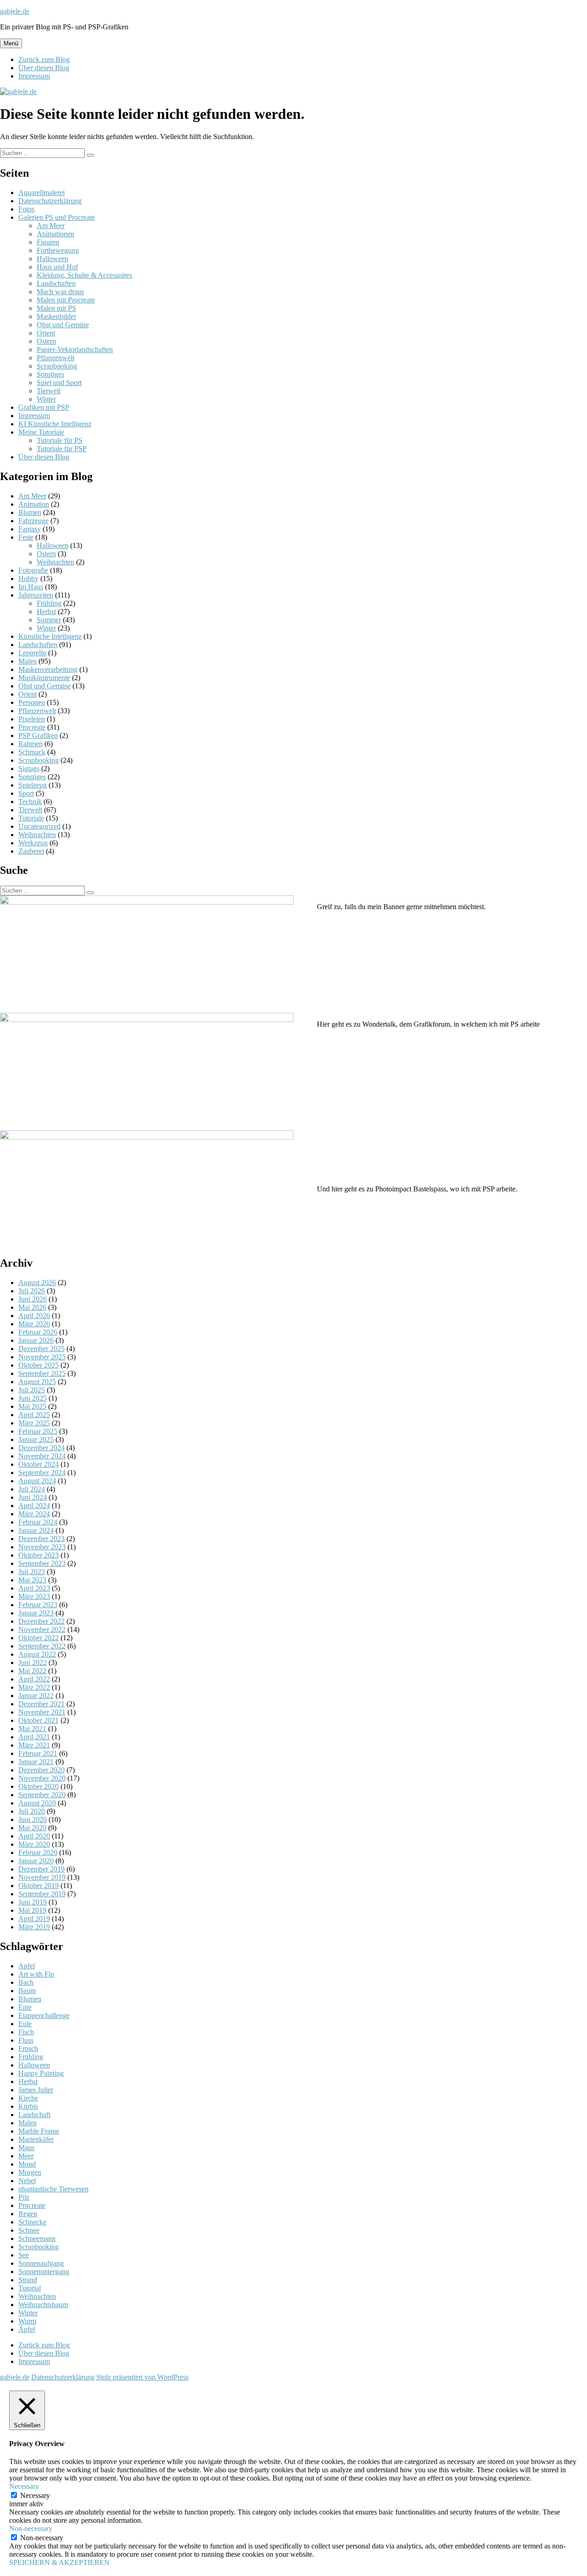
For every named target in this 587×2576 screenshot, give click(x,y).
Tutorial (30, 2288)
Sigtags (29, 768)
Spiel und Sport (59, 383)
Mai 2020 (32, 1828)
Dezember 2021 (42, 1704)
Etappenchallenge (44, 2015)
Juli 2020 (32, 1811)
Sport (26, 793)
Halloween (53, 259)
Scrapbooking (57, 366)
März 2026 (34, 1324)
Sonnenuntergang (44, 2271)
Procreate (32, 727)
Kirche (28, 2098)
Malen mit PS (56, 308)
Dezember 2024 (42, 1448)
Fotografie (33, 570)
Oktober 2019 (39, 1886)
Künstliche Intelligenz (50, 636)
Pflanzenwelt (55, 358)
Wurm (27, 2321)
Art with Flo (36, 1974)
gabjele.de (15, 11)
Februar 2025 (38, 1431)
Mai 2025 (32, 1406)
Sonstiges (50, 374)
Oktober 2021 (39, 1720)
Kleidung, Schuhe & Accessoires (84, 275)
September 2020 (42, 1795)
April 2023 (34, 1588)
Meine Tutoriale (41, 432)
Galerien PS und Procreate (57, 217)
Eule (25, 2024)
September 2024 (42, 1472)
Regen (28, 2214)
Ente (25, 2007)
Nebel (27, 2181)
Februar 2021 (38, 1753)
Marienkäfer (36, 2139)
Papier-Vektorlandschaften (75, 349)
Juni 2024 (33, 1497)
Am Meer (51, 226)
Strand (28, 2280)
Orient (46, 333)
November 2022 (42, 1629)
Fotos (26, 209)
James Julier (36, 2090)
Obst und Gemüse (63, 325)
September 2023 (42, 1563)
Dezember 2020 (42, 1770)
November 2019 (42, 1877)
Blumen (30, 512)
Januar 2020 (36, 1861)
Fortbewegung (58, 250)
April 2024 (34, 1506)
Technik (30, 802)
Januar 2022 (36, 1696)
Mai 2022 (32, 1671)
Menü (11, 43)
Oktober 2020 (39, 1786)
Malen (28, 661)
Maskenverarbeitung (48, 669)
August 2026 (37, 1282)
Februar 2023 (38, 1605)
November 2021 (42, 1712)
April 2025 (34, 1415)
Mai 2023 (32, 1580)
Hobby (28, 578)
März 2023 (34, 1596)
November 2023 (42, 1547)
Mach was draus (60, 292)
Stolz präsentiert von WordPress (142, 2377)
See (24, 2255)
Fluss (26, 2040)
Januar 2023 (36, 1613)
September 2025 (42, 1373)
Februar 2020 (38, 1852)
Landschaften (56, 283)
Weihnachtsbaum (43, 2305)
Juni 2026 (33, 1299)
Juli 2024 (32, 1489)
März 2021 (34, 1745)
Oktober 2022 (39, 1638)
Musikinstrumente (44, 678)
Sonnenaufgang (41, 2263)
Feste (26, 537)
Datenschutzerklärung (50, 201)
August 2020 (37, 1803)
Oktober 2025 (39, 1365)
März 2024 (34, 1514)
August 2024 (37, 1481)
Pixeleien (32, 719)
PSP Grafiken (38, 735)
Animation (34, 504)
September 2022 (42, 1646)
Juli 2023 (32, 1572)
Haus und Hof (57, 267)
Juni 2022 (33, 1662)
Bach (26, 1982)
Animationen (55, 234)
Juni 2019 (33, 1902)
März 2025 (34, 1423)
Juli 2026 (32, 1291)
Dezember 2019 (42, 1869)
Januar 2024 (36, 1530)
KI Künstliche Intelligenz (55, 424)
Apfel (27, 1966)
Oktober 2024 (39, 1464)
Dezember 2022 (42, 1621)
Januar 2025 (36, 1439)
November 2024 (42, 1456)
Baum (27, 1991)
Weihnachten (55, 562)
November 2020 (42, 1778)
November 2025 (42, 1357)
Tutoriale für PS (60, 440)
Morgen (30, 2172)
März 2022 (34, 1687)
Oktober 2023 (39, 1555)
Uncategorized (39, 826)
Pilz (24, 2197)
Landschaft (34, 2115)
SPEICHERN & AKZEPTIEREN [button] (59, 2562)
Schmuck (32, 752)
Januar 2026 (36, 1340)
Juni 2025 (33, 1398)
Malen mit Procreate (66, 300)
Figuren (48, 242)
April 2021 (34, 1737)
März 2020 (34, 1844)
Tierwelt (49, 391)
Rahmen (30, 744)
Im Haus (31, 587)
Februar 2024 (38, 1522)
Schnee (29, 2230)
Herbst (46, 612)
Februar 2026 (38, 1332)
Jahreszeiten (36, 595)
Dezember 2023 (42, 1539)
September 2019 (42, 1894)
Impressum (34, 76)
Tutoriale (31, 818)
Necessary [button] (24, 2486)
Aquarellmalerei (42, 193)
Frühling (49, 603)
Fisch (26, 2032)
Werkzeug (33, 843)
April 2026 (34, 1316)
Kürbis (28, 2106)
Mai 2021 (32, 1729)
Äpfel (27, 2329)
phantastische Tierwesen (53, 2189)
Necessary (35, 2495)
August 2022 (37, 1654)
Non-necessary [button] (31, 2529)
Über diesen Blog (44, 68)
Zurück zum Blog (44, 59)
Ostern (46, 341)
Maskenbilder (56, 316)
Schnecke (32, 2222)
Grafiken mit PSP (44, 407)
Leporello (32, 653)
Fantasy (30, 529)
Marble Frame (39, 2131)
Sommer (49, 620)
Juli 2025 (32, 1390)
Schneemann (37, 2238)
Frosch (28, 2048)
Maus (26, 2148)
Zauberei (31, 851)
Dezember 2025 (42, 1349)
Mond (27, 2164)
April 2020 (34, 1836)
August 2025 (37, 1382)
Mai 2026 (32, 1307)
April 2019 (34, 1919)
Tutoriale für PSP (62, 449)
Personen (32, 702)
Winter (46, 399)
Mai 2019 (32, 1910)
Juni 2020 (33, 1819)
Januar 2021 (36, 1762)
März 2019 (34, 1927)
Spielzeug (33, 785)
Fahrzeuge (33, 521)
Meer (26, 2156)
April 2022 (34, 1679)
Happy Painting (41, 2073)
